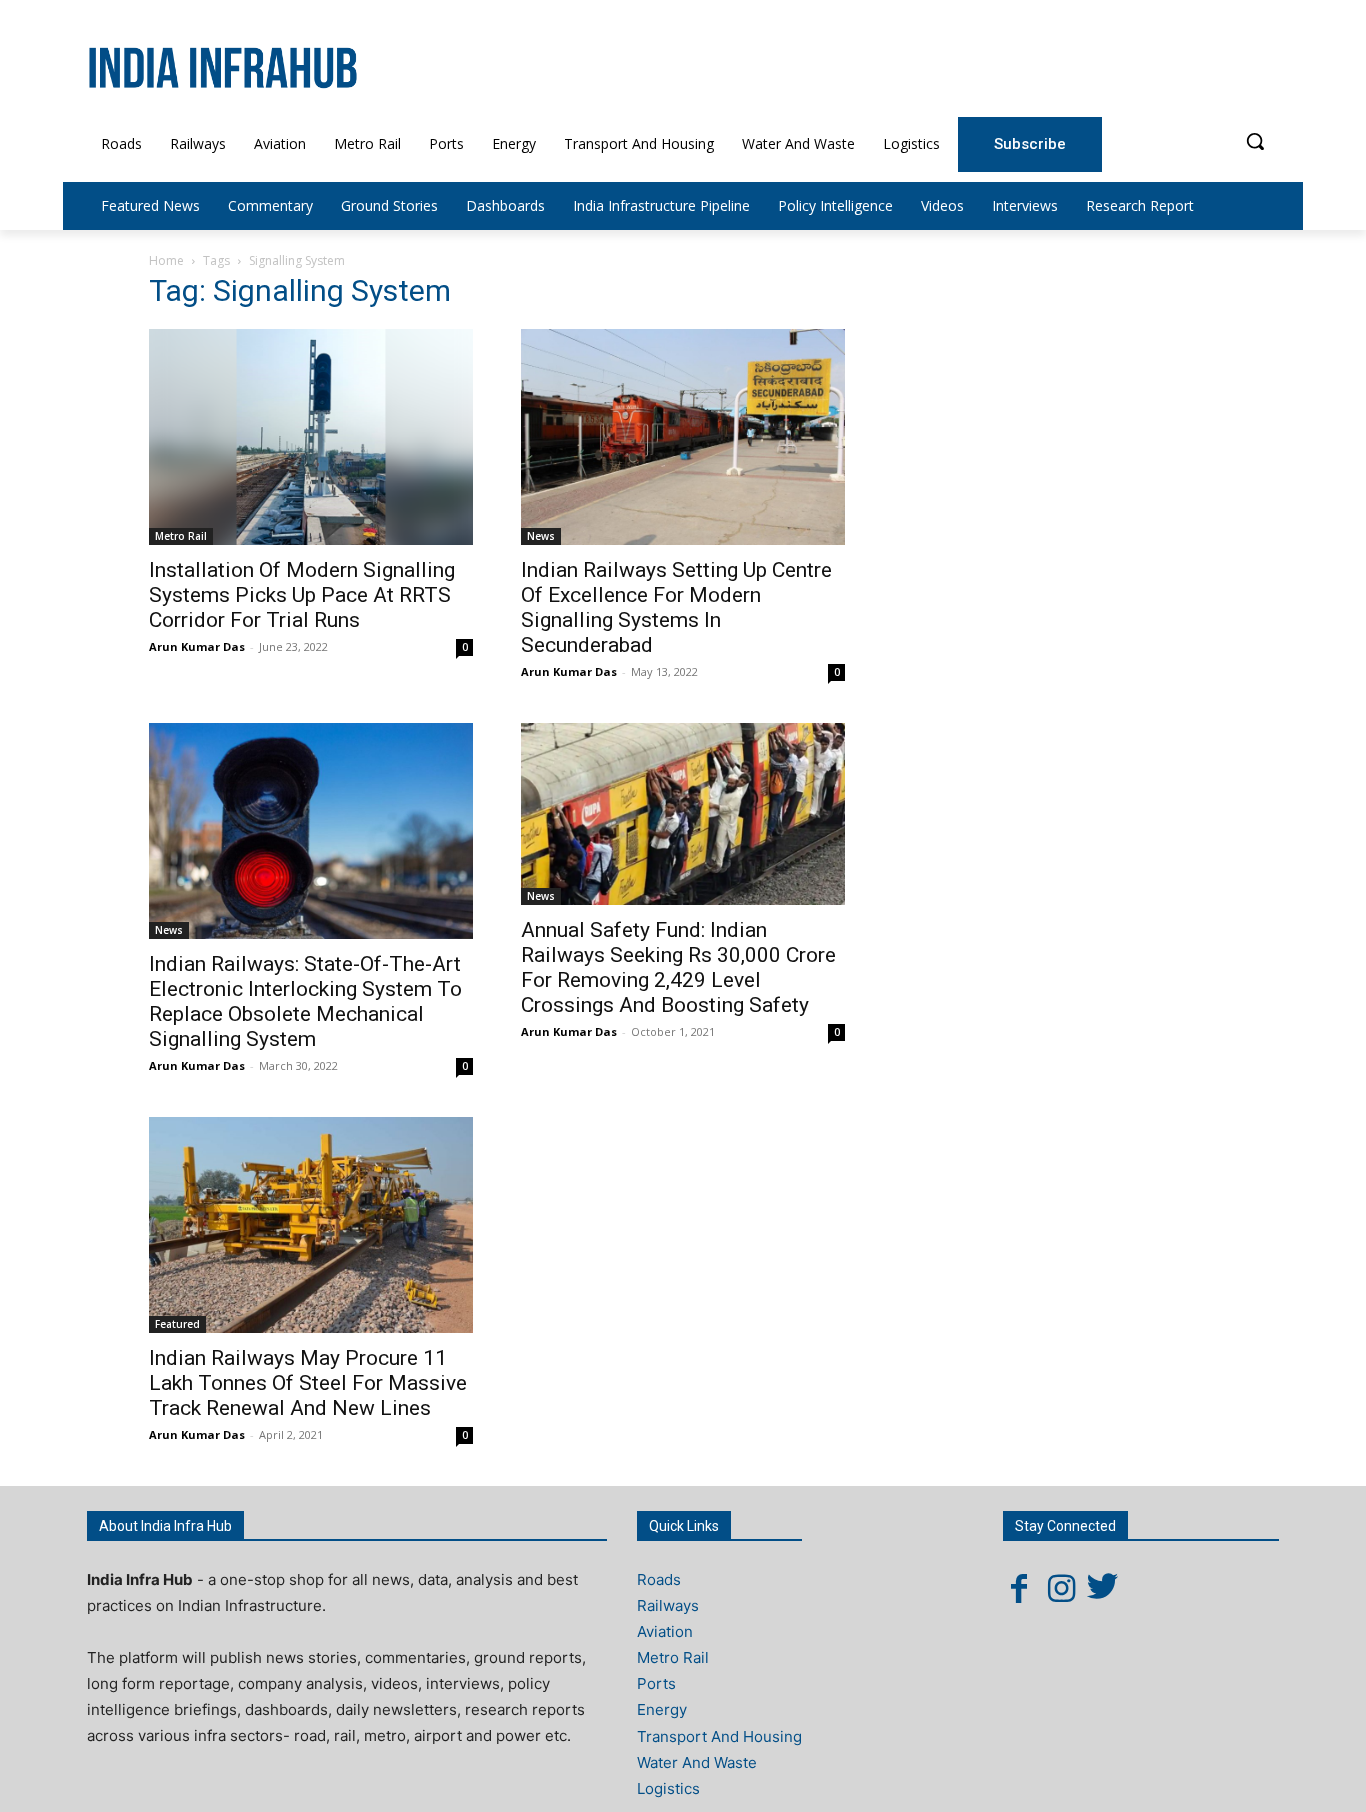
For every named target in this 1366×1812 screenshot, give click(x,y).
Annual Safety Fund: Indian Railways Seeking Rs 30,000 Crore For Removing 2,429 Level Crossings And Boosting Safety (678, 967)
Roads (659, 1579)
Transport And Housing (719, 1736)
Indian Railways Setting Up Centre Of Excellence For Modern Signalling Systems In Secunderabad (676, 607)
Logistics (668, 1788)
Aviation (665, 1631)
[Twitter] (1103, 1588)
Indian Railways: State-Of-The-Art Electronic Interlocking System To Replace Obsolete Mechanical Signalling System (305, 1001)
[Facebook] (1019, 1588)
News (541, 536)
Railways (668, 1605)
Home (166, 260)
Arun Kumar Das (197, 646)
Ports (656, 1683)
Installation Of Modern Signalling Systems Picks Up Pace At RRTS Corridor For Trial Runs (302, 595)
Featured (177, 1324)
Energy (662, 1709)
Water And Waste (697, 1762)
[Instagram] (1061, 1588)
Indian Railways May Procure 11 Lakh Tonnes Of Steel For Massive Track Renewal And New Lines (308, 1383)
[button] (1255, 141)
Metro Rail (181, 536)
